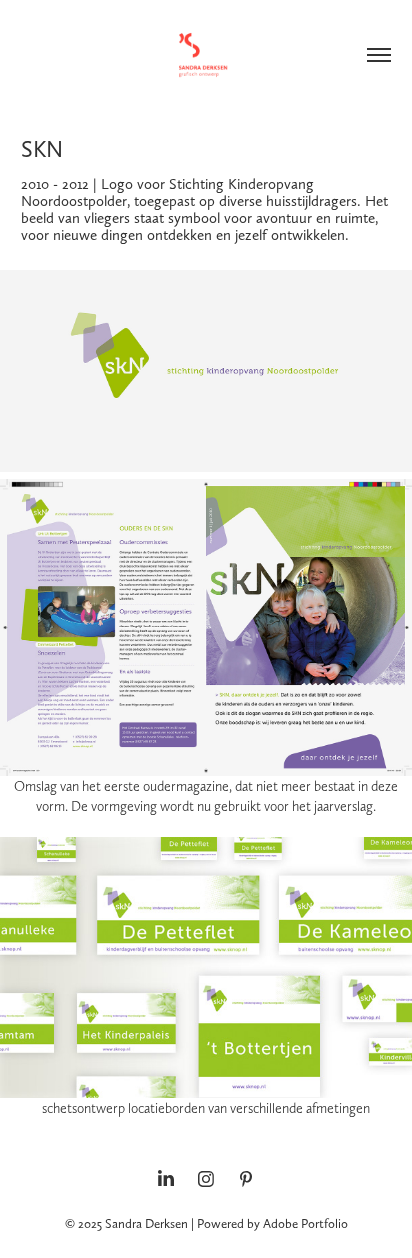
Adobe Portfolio (305, 1223)
